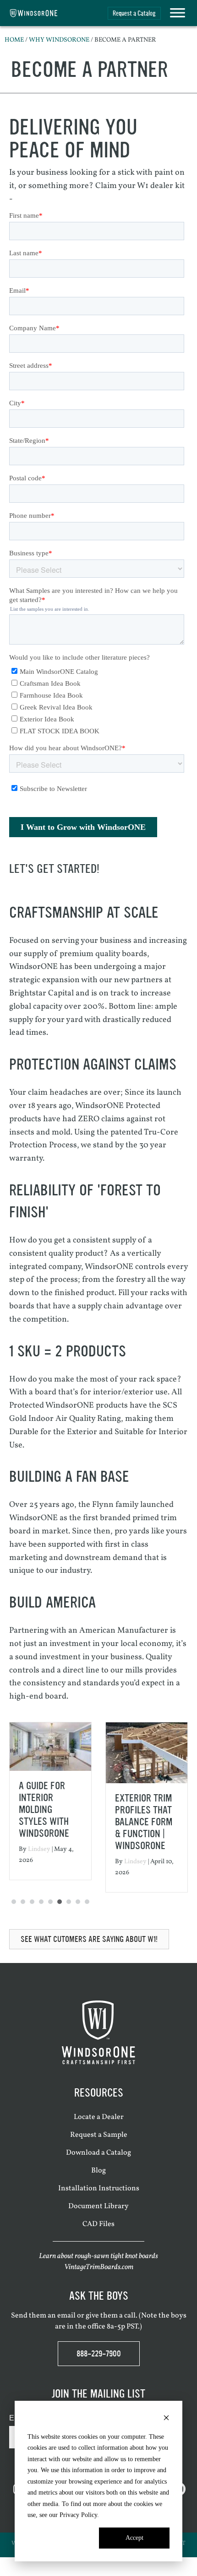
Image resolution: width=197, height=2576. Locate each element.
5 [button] (50, 1902)
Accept (134, 2538)
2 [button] (23, 1902)
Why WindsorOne (59, 40)
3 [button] (32, 1902)
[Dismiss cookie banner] (166, 2419)
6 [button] (60, 1902)
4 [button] (41, 1902)
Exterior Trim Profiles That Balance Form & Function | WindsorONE (144, 1822)
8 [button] (78, 1902)
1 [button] (14, 1902)
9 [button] (87, 1902)
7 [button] (69, 1902)
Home (14, 40)
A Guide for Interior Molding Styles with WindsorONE (44, 1810)
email (66, 2315)
